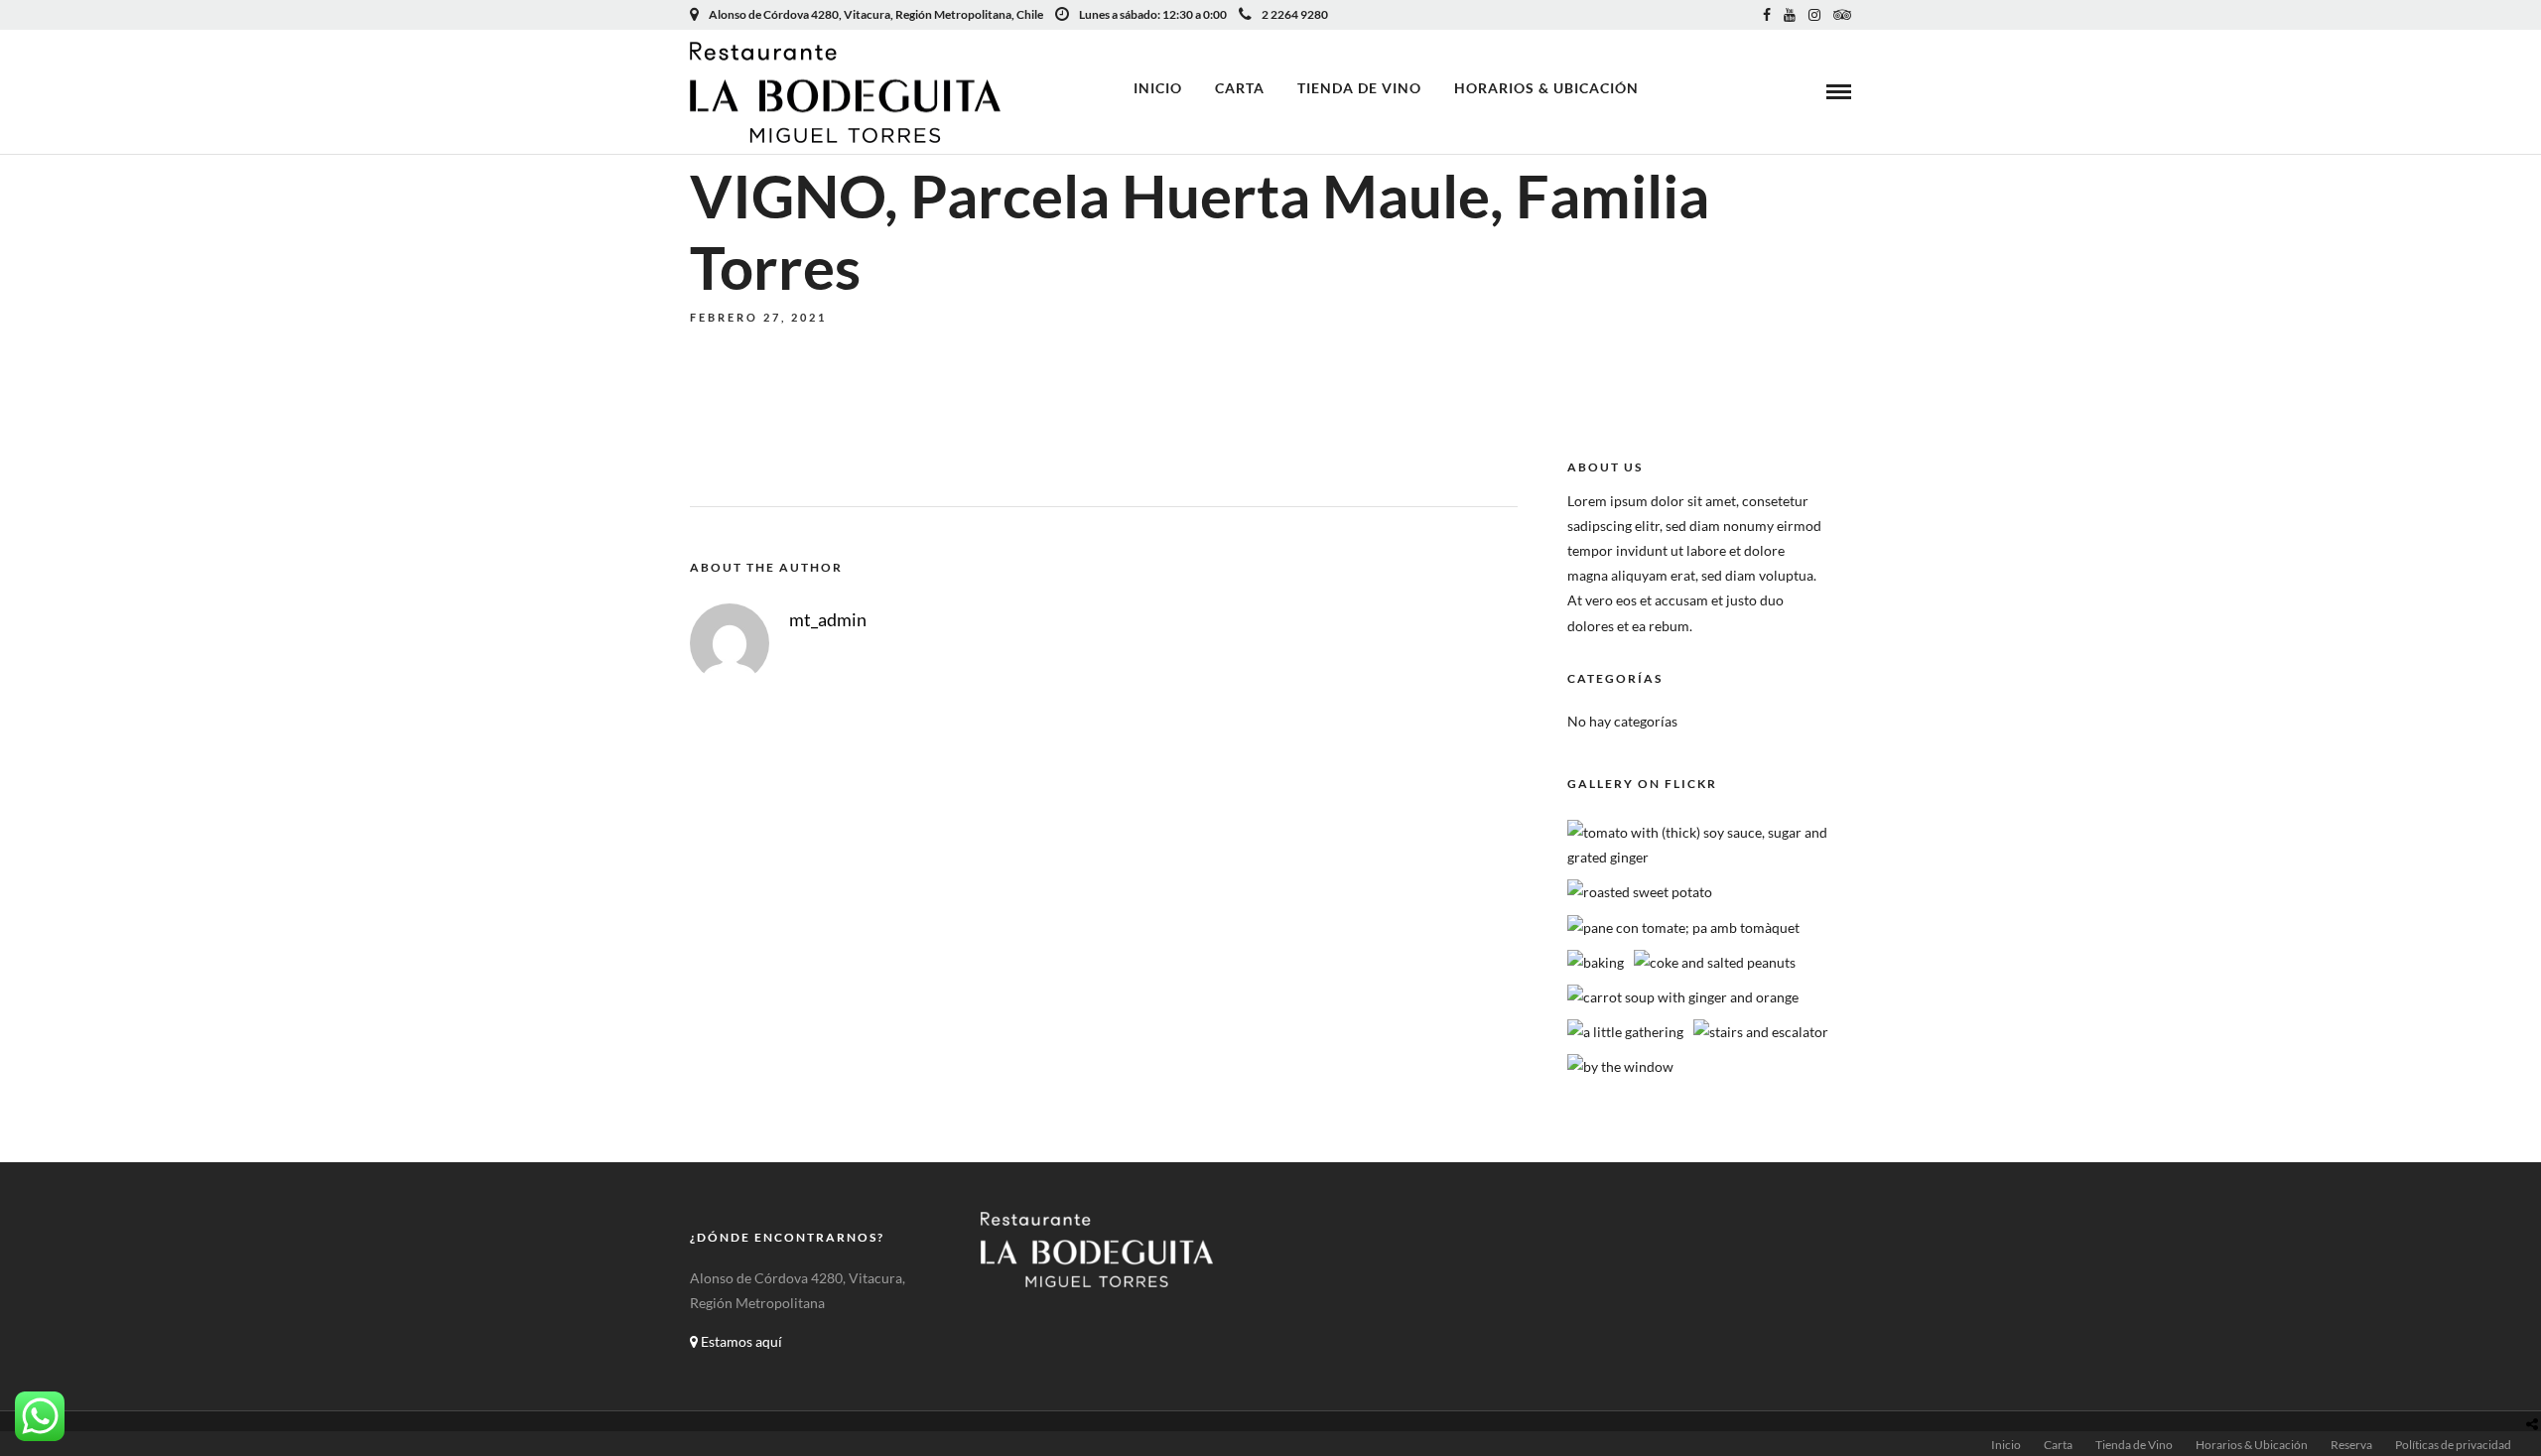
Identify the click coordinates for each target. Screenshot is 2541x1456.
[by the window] (1620, 1066)
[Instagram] (1814, 15)
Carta (1240, 88)
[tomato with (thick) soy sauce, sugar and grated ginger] (1716, 857)
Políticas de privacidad (2453, 1445)
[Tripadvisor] (1842, 15)
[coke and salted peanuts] (1715, 962)
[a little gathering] (1625, 1032)
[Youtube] (1790, 15)
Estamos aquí (740, 1341)
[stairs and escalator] (1761, 1032)
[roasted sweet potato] (1640, 892)
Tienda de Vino (1359, 88)
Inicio (1158, 88)
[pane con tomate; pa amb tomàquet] (1683, 927)
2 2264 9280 (1295, 14)
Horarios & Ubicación (1546, 88)
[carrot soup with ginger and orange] (1683, 997)
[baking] (1596, 962)
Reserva (2351, 1445)
